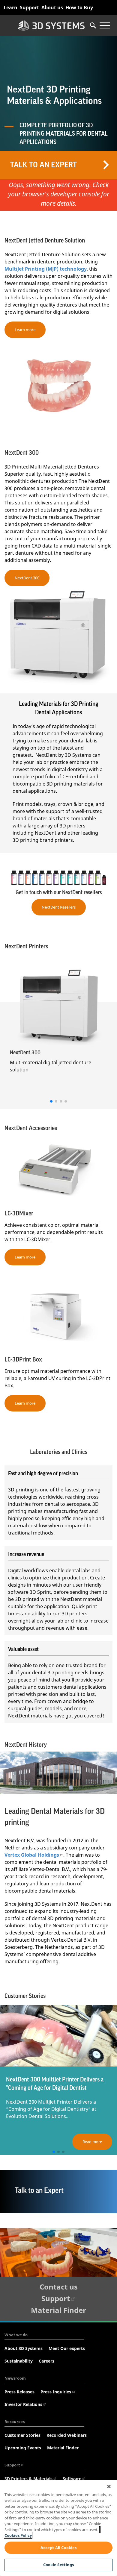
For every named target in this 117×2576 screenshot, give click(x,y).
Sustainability (19, 2361)
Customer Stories (22, 2435)
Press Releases (19, 2392)
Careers (46, 2361)
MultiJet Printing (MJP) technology (46, 269)
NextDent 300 (27, 578)
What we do (16, 2335)
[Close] (109, 2486)
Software (72, 2479)
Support (29, 7)
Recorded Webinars (67, 2435)
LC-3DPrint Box (23, 1360)
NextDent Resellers (59, 907)
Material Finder (58, 2310)
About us (52, 7)
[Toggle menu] (105, 25)
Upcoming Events (23, 2448)
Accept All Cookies (58, 2548)
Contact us (59, 2287)
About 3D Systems (24, 2348)
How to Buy (79, 7)
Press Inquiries (56, 2392)
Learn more (25, 330)
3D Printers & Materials (28, 2479)
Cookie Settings (59, 2565)
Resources (15, 2422)
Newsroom (15, 2378)
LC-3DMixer (19, 1214)
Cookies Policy (18, 2535)
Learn (10, 7)
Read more (92, 2142)
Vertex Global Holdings (32, 1855)
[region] (58, 2528)
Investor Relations (23, 2404)
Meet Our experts (67, 2348)
